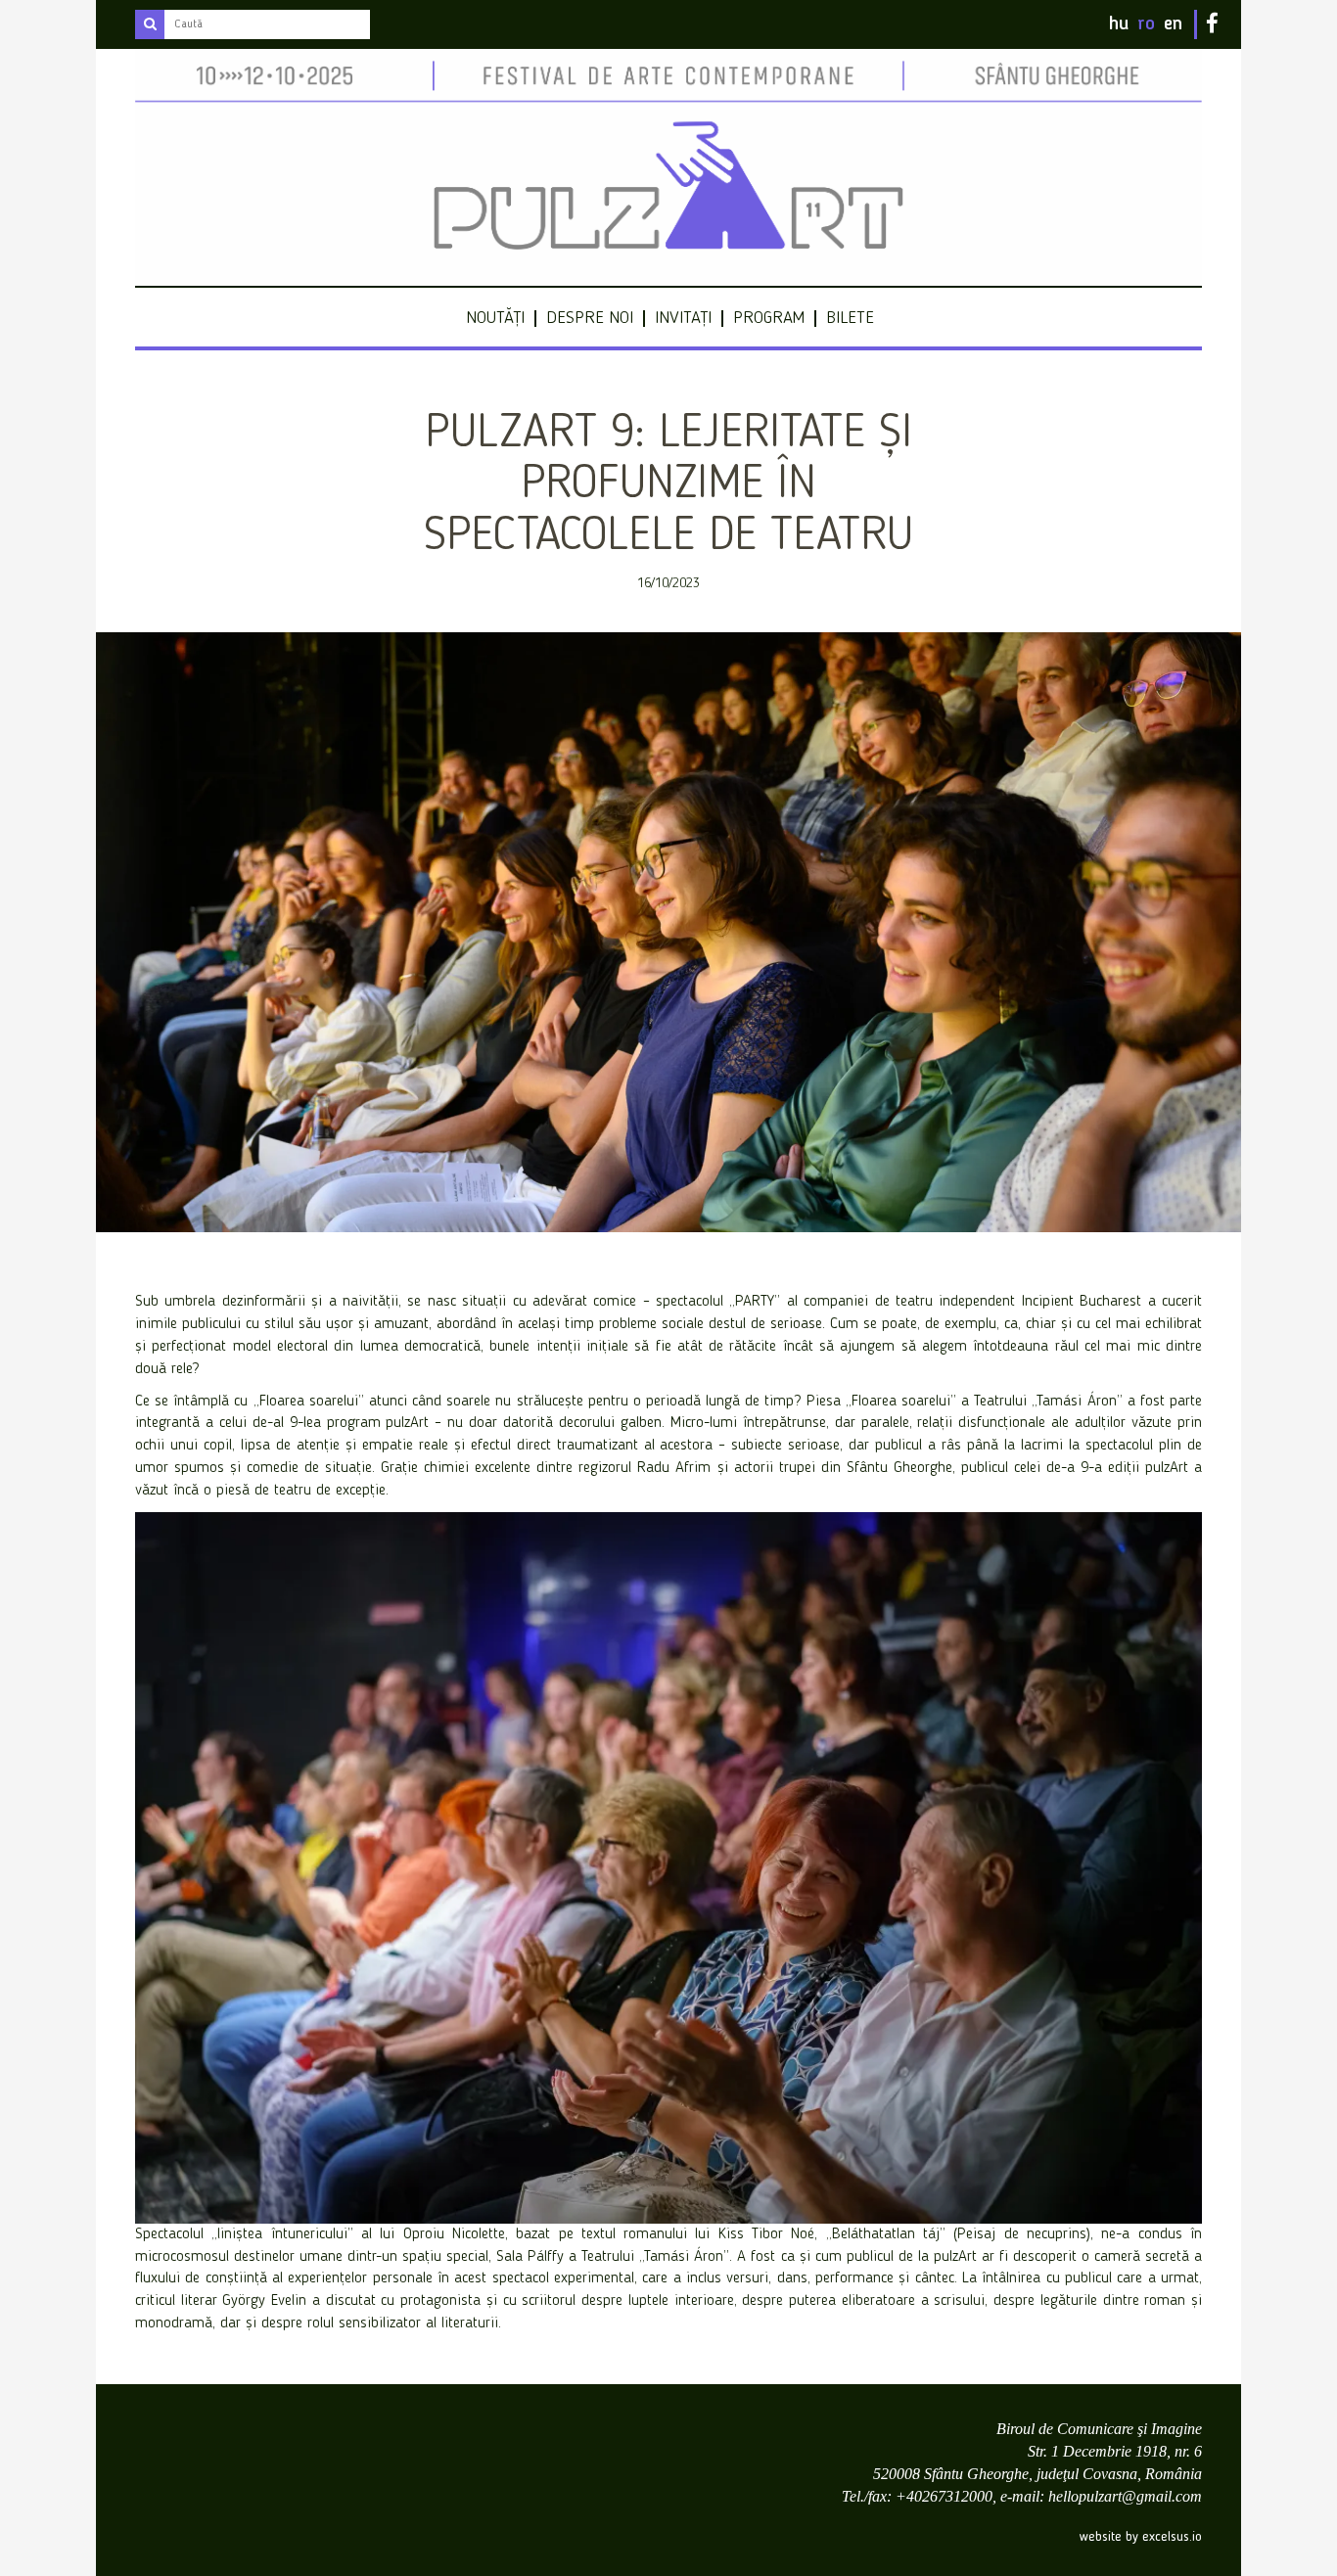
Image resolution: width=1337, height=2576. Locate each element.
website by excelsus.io (1141, 2537)
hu (1119, 24)
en (1173, 24)
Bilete (850, 318)
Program (769, 318)
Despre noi (590, 318)
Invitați (683, 318)
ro (1146, 24)
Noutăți (495, 318)
